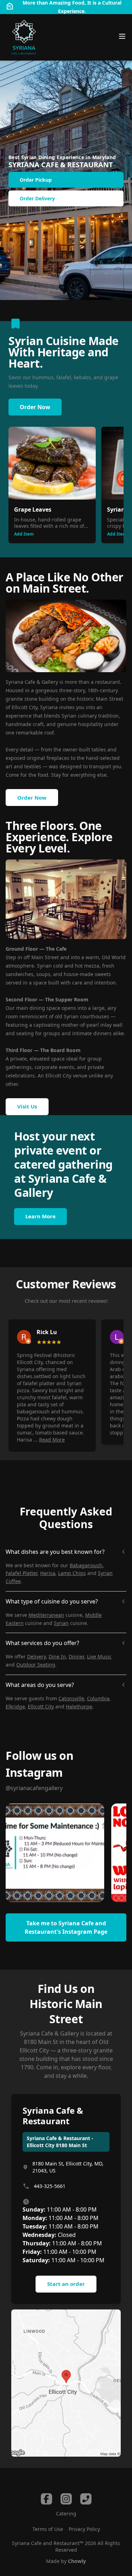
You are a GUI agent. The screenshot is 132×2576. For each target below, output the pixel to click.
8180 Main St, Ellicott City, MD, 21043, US (68, 2167)
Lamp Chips (72, 1573)
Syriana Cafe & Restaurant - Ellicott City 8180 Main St (60, 2142)
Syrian (61, 1623)
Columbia (98, 1698)
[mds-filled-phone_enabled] (86, 2499)
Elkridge (15, 1706)
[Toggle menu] (122, 36)
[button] (55, 1853)
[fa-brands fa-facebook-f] (46, 2499)
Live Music (99, 1656)
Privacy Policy (84, 2529)
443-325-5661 (50, 2186)
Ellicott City (41, 1706)
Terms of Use (48, 2529)
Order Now (35, 407)
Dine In (57, 1656)
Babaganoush (86, 1565)
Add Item (24, 534)
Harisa (48, 1573)
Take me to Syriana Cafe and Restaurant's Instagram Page (66, 1927)
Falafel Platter (21, 1573)
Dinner (76, 1656)
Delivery (36, 1656)
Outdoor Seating (36, 1665)
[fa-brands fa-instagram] (66, 2499)
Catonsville (71, 1698)
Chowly (77, 2561)
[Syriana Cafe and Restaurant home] (24, 37)
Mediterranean (46, 1615)
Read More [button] (52, 1440)
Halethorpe (79, 1706)
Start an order (66, 2284)
